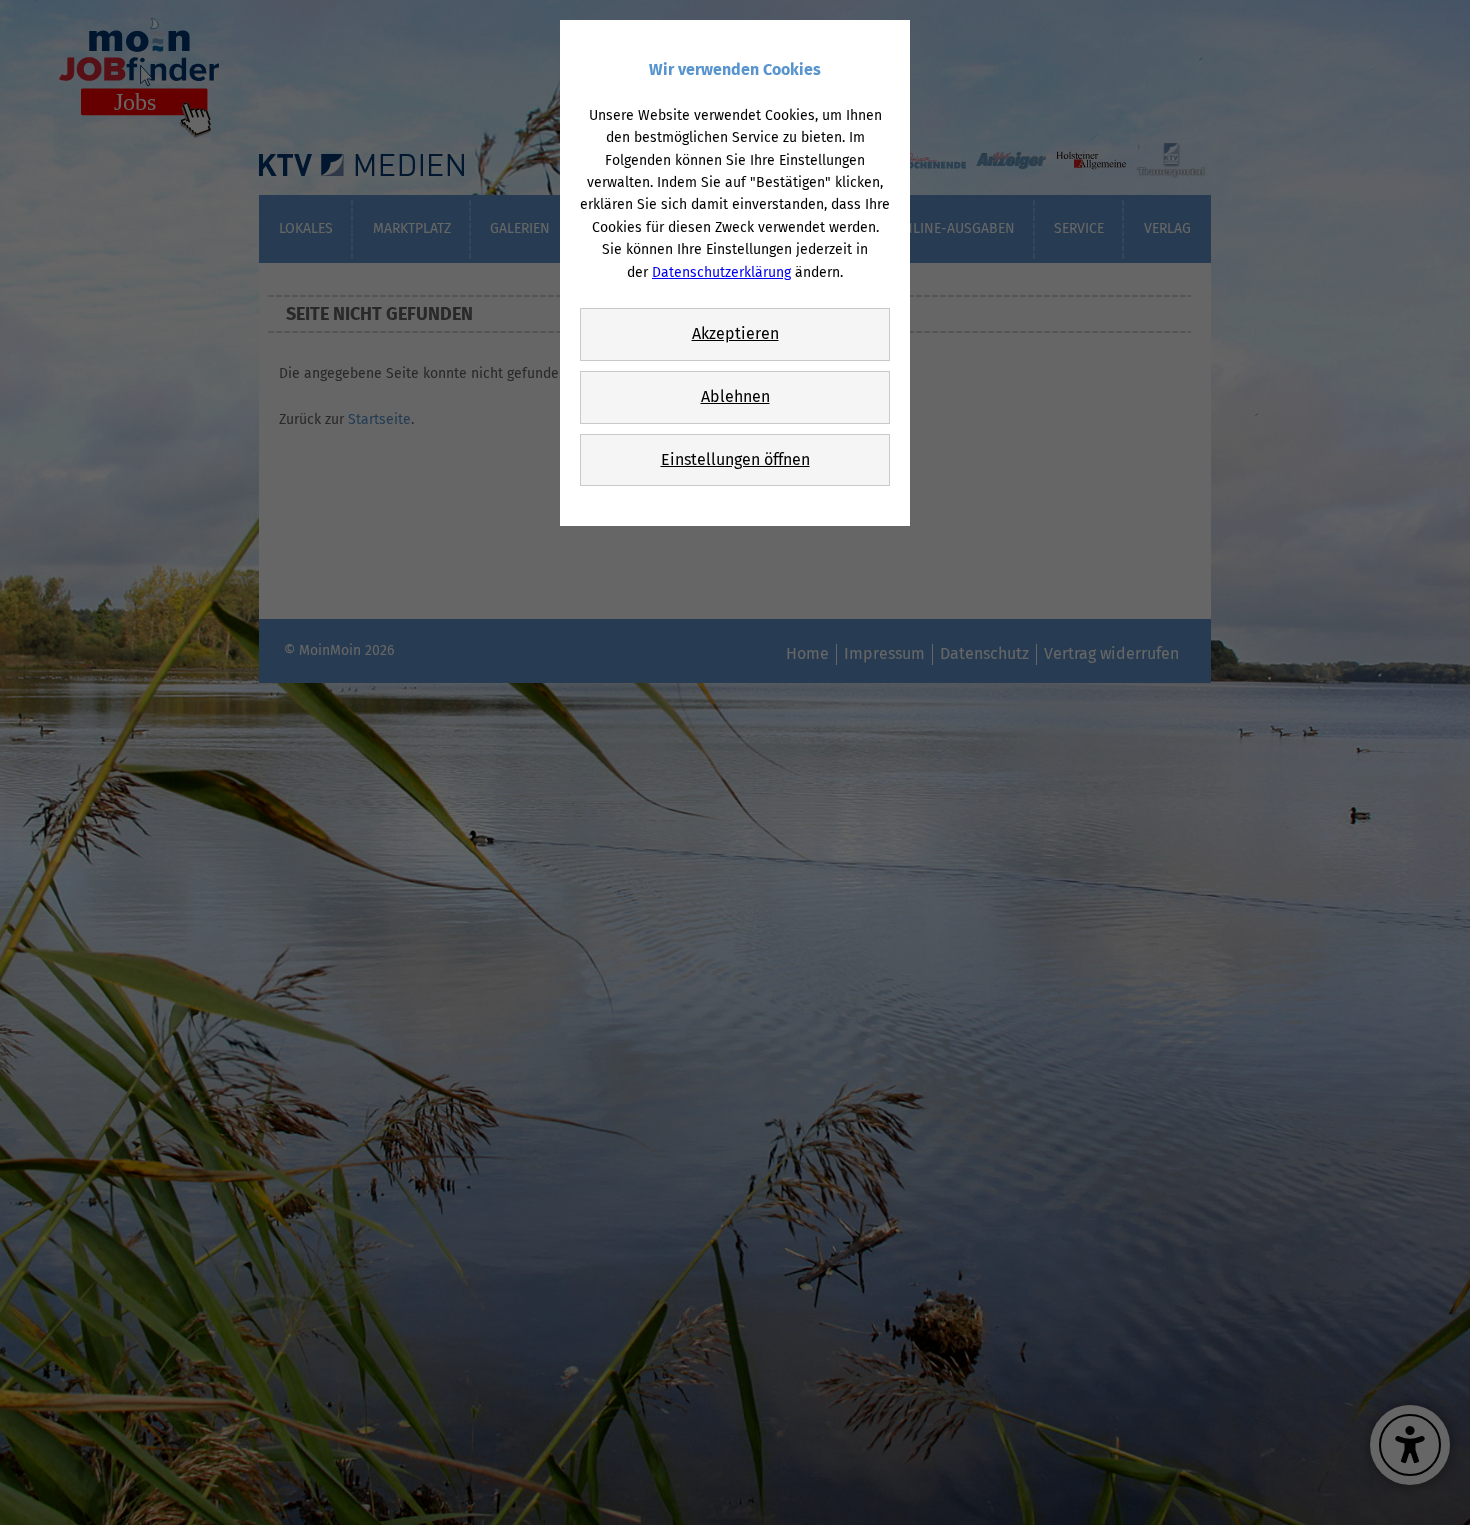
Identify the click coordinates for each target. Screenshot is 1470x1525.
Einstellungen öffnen (735, 459)
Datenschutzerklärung (721, 272)
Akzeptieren (735, 333)
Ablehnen (735, 396)
